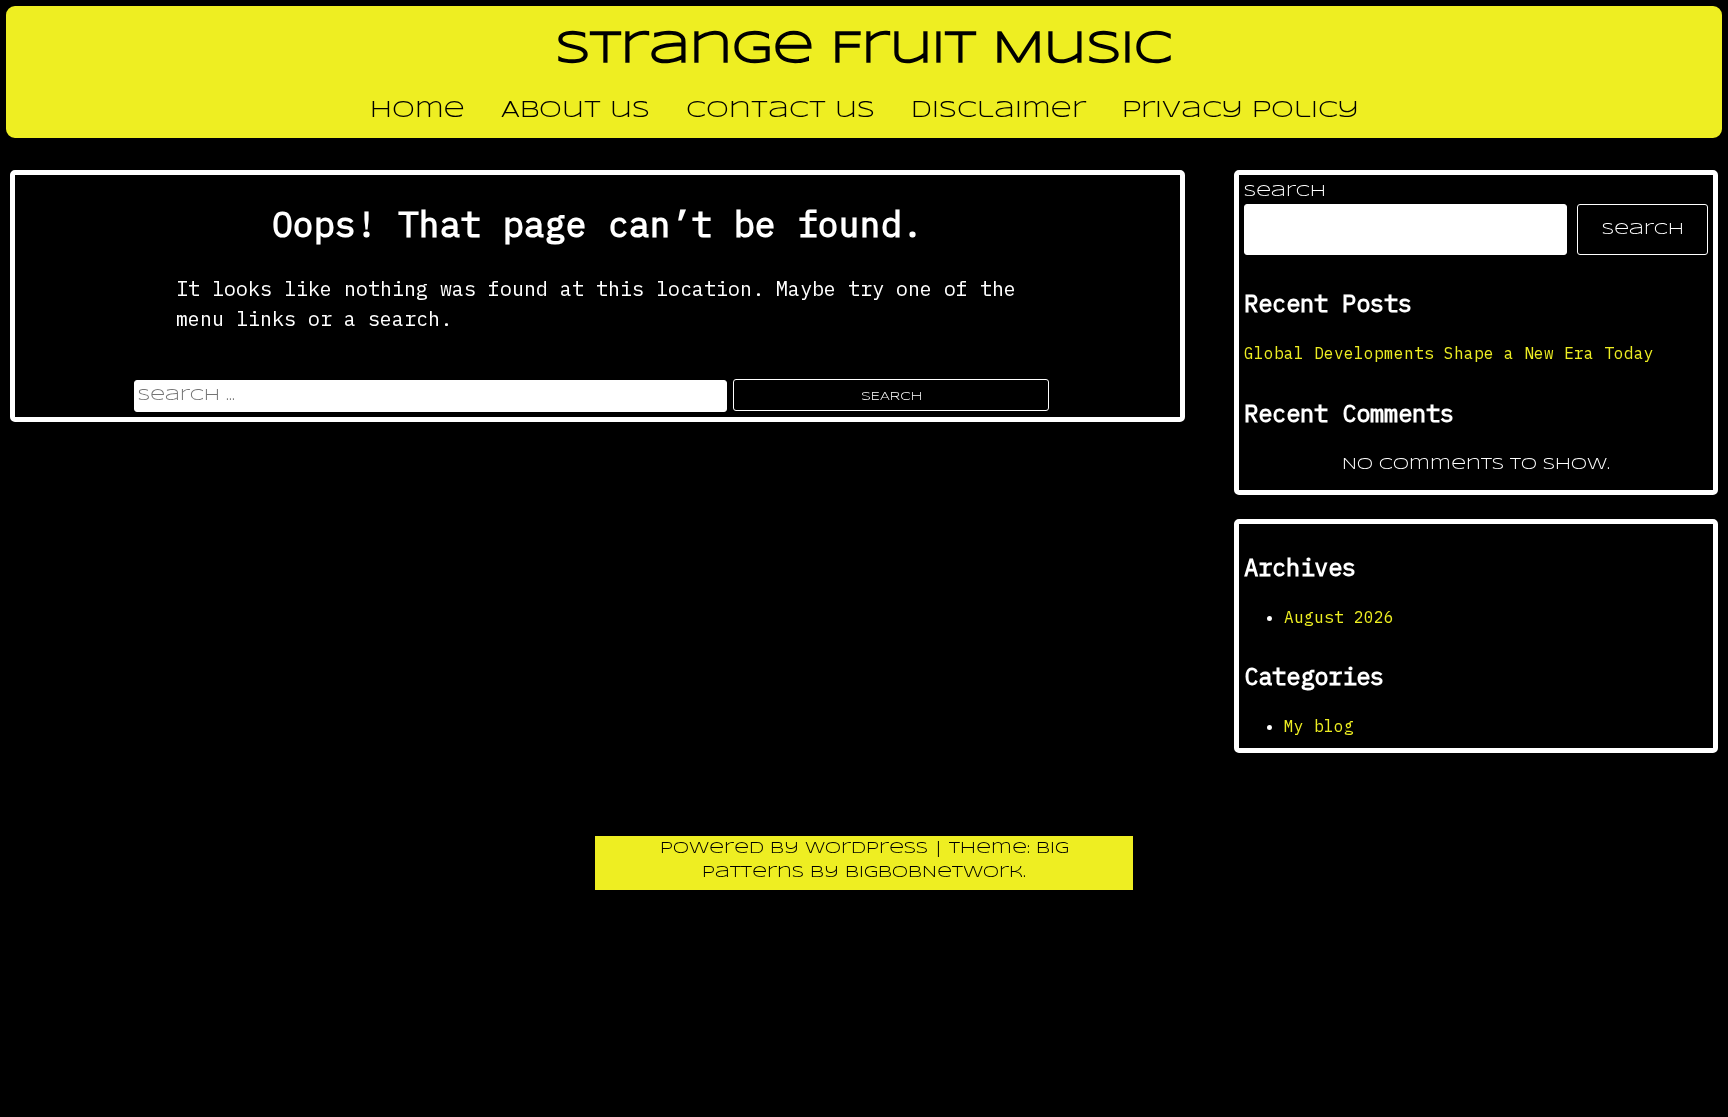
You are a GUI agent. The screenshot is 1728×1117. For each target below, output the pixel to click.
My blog (1319, 726)
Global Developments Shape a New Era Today (1449, 353)
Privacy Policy (1240, 111)
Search (1285, 191)
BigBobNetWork (934, 872)
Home (417, 111)
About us (575, 111)
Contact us (780, 111)
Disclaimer (998, 111)
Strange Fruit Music (864, 49)
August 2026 (1339, 617)
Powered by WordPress (797, 848)
